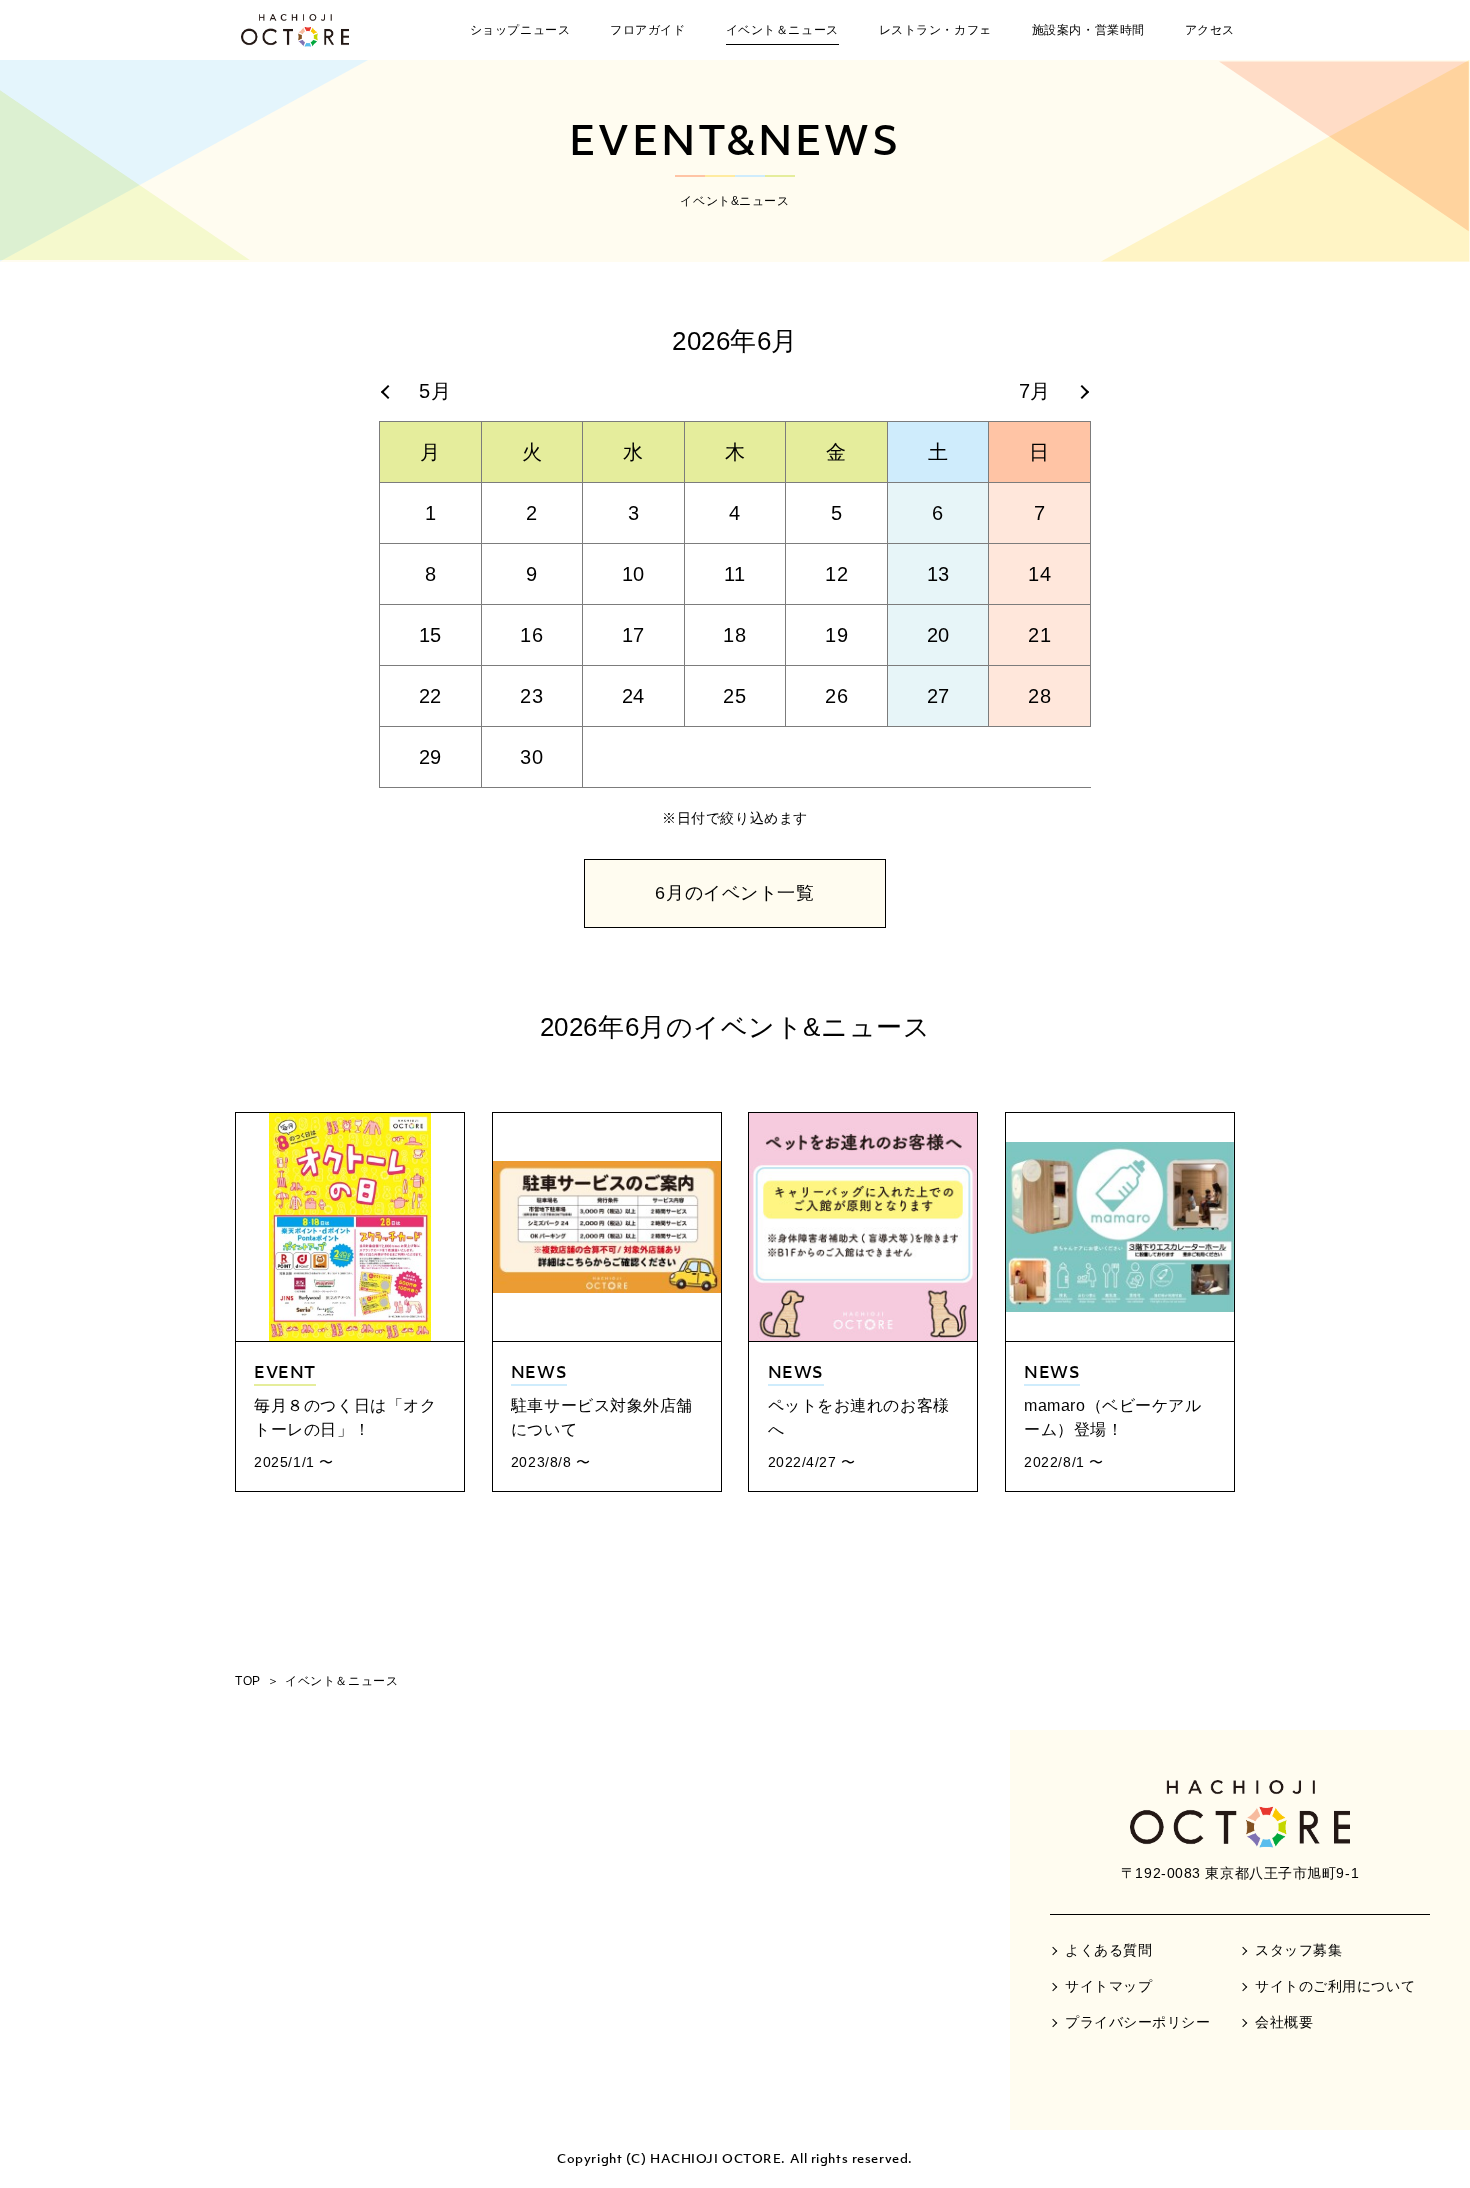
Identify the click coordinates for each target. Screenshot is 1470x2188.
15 (430, 635)
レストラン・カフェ (935, 30)
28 (1039, 696)
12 (836, 574)
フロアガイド (647, 30)
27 (938, 696)
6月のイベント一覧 (734, 893)
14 (1039, 574)
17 (633, 635)
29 (430, 757)
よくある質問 (1108, 1950)
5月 (435, 391)
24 (633, 696)
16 (531, 635)
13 (938, 574)
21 (1039, 635)
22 (430, 696)
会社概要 (1284, 2022)
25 (734, 696)
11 (735, 574)
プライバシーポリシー (1138, 2022)
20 (938, 635)
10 (633, 574)
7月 (1035, 391)
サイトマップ (1108, 1986)
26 (836, 696)
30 (531, 757)
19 (836, 635)
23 (531, 696)
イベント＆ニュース (782, 30)
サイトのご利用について (1335, 1986)
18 (734, 635)
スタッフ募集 (1298, 1950)
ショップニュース (520, 30)
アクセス (1210, 30)
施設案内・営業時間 (1088, 30)
